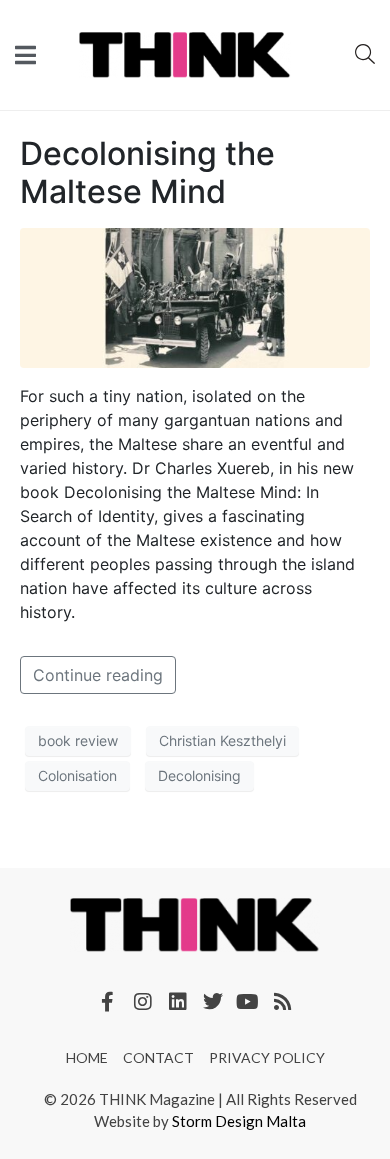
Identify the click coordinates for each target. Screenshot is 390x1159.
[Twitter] (213, 1002)
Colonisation (77, 775)
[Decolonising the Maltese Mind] (195, 296)
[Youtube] (248, 1002)
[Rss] (283, 1002)
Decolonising (199, 775)
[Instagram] (143, 1002)
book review (78, 740)
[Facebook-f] (108, 1002)
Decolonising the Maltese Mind (147, 172)
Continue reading (98, 675)
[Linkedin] (178, 1002)
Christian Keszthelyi (222, 740)
